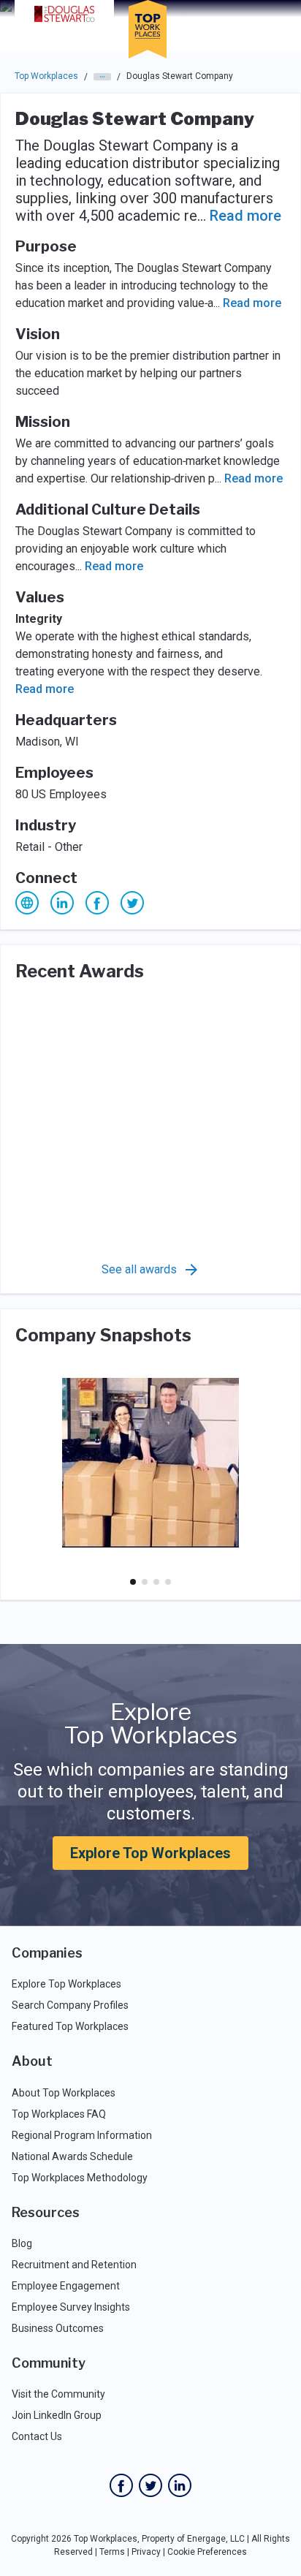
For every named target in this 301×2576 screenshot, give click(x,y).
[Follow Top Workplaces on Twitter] (150, 2485)
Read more (245, 216)
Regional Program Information (82, 2135)
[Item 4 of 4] (168, 1582)
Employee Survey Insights (71, 2307)
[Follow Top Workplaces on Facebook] (121, 2485)
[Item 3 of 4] (156, 1582)
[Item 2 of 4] (145, 1582)
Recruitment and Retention (74, 2265)
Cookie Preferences (207, 2552)
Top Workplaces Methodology (80, 2178)
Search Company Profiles (70, 2005)
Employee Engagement (66, 2286)
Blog (22, 2243)
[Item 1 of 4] (133, 1582)
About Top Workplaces (64, 2093)
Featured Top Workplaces (70, 2026)
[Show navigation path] (102, 77)
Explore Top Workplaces (150, 1853)
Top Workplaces (46, 76)
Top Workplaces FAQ (59, 2114)
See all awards (139, 1269)
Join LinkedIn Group (57, 2415)
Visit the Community (58, 2394)
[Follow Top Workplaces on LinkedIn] (180, 2485)
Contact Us (37, 2436)
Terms (112, 2552)
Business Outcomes (58, 2328)
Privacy (146, 2552)
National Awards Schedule (72, 2156)
